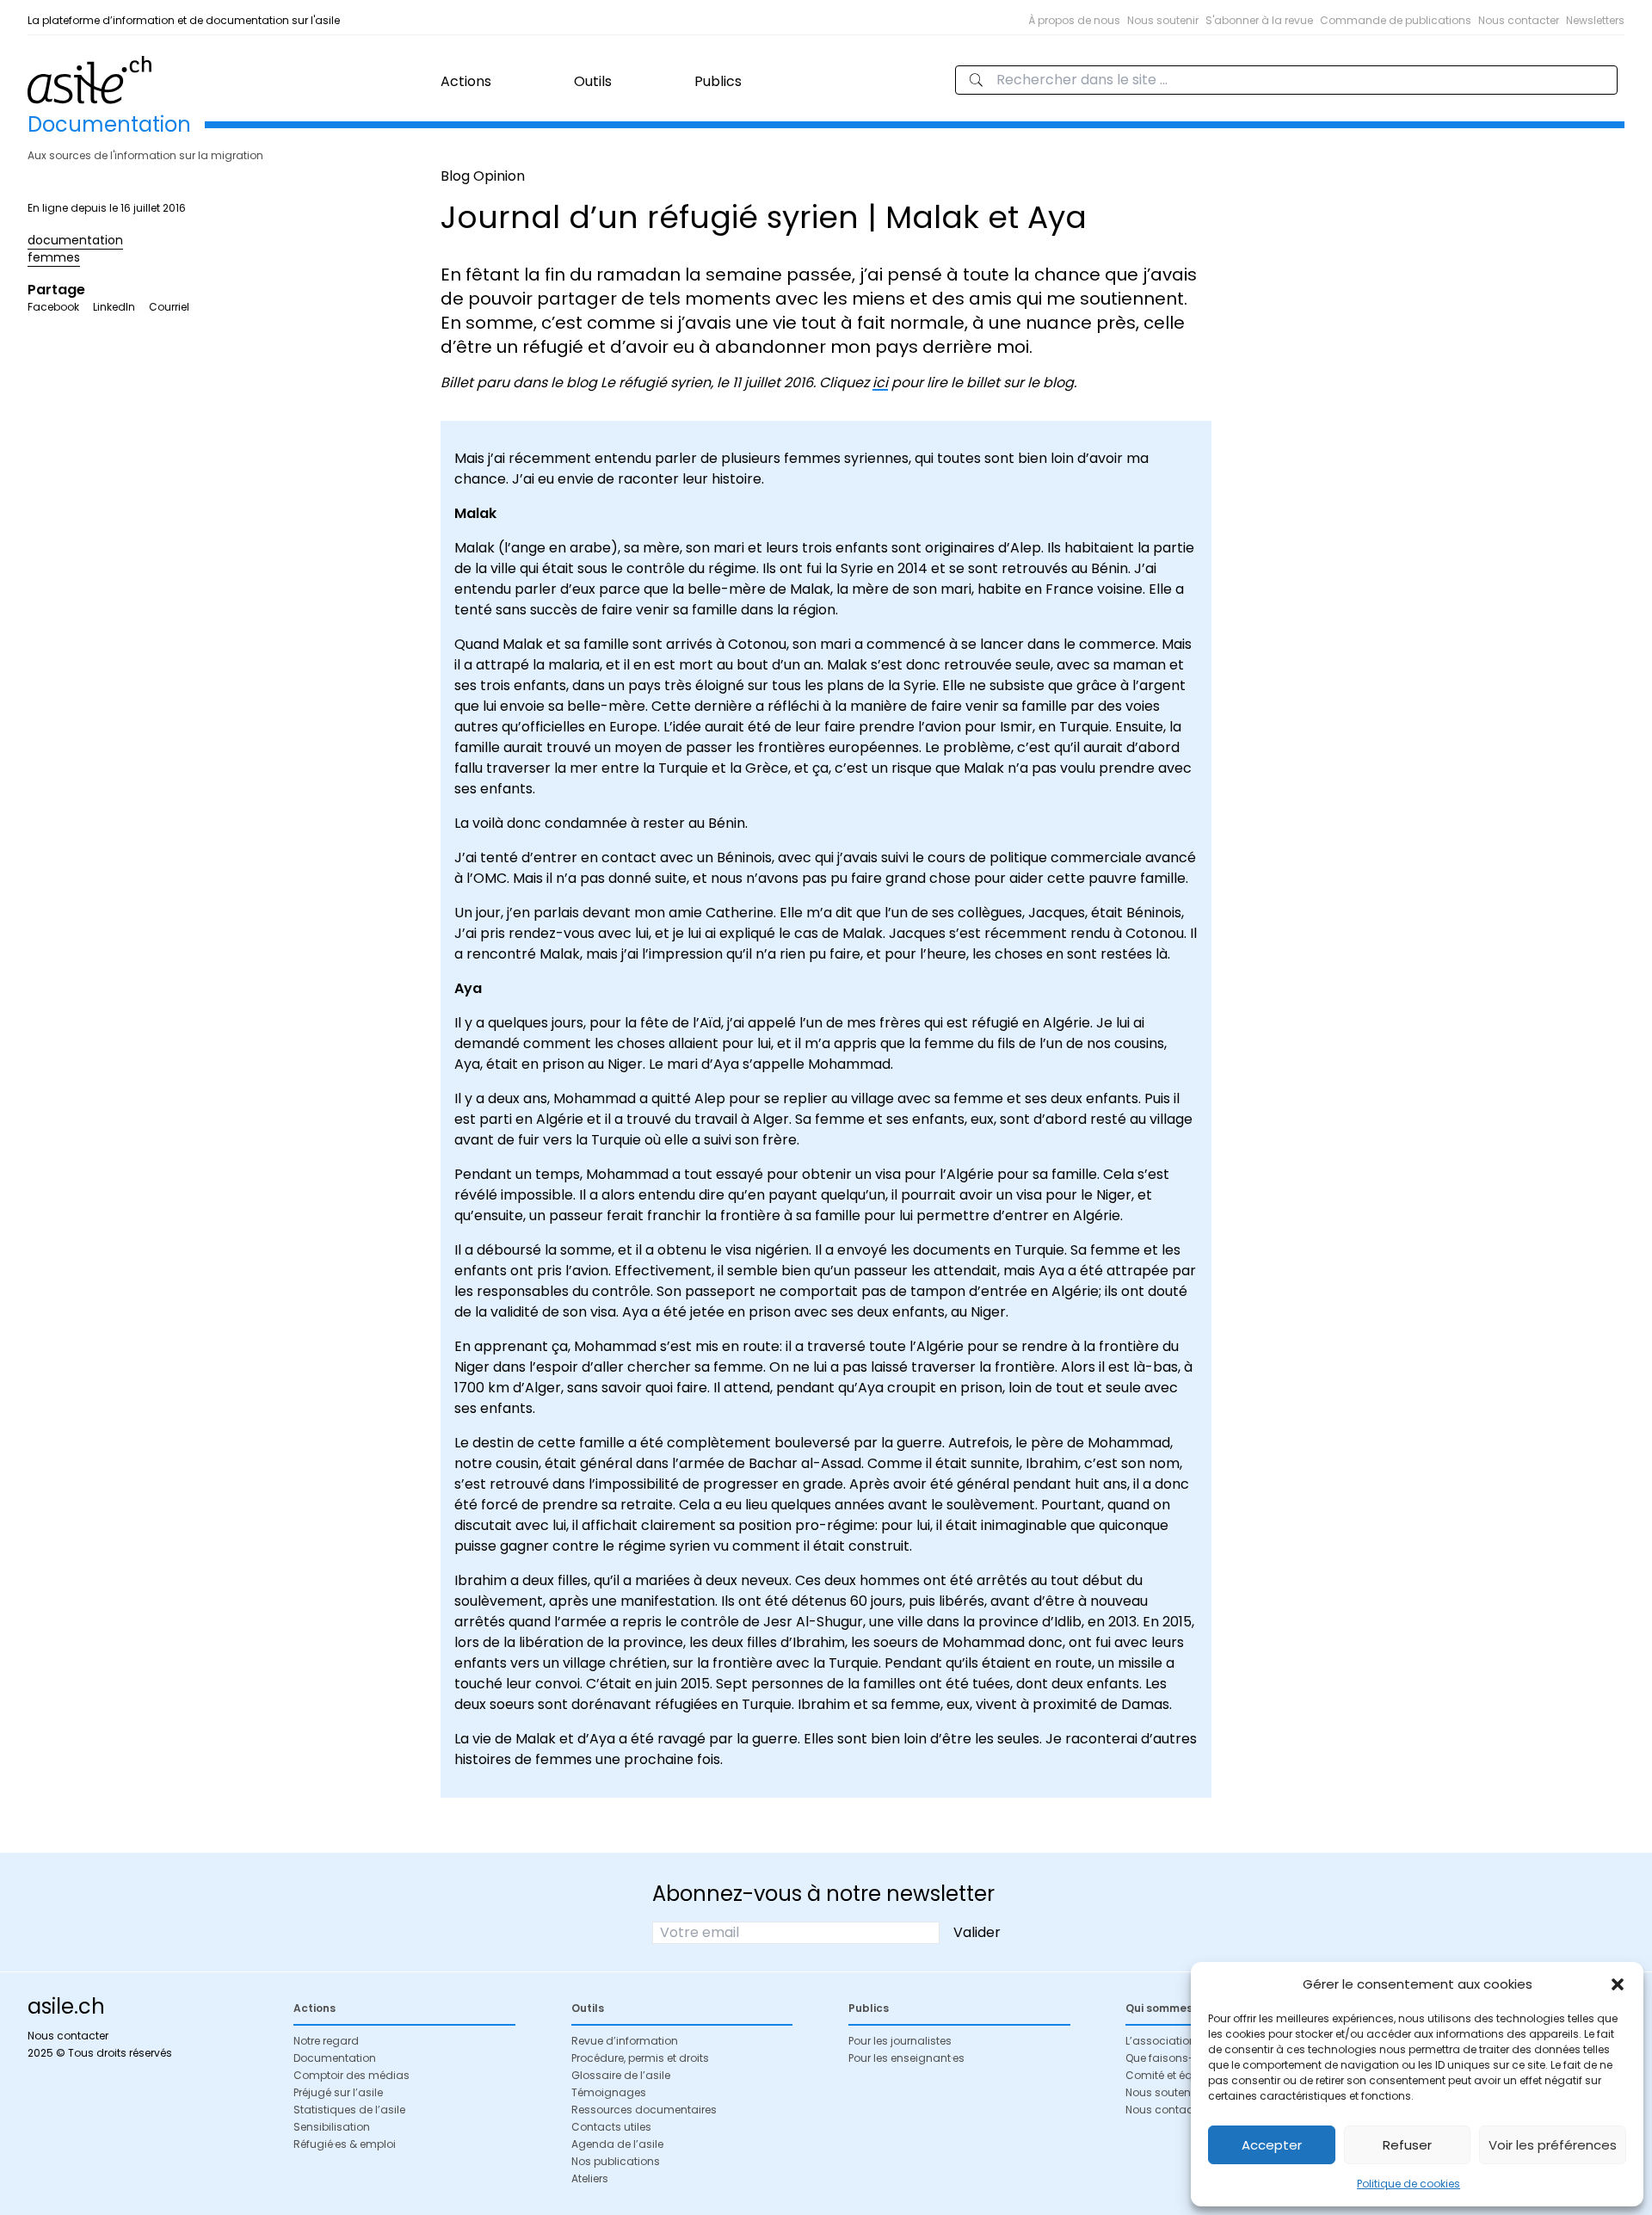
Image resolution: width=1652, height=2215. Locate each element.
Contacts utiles (611, 2127)
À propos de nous (1074, 20)
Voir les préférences (1553, 2145)
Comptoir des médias (351, 2075)
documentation (75, 240)
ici (880, 383)
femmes (54, 257)
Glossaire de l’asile (621, 2075)
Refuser (1407, 2145)
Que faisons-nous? (1176, 2058)
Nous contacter (1519, 20)
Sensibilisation (332, 2127)
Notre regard (326, 2041)
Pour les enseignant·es (906, 2058)
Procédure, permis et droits (640, 2058)
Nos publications (616, 2161)
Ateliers (590, 2178)
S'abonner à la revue (1259, 20)
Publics (718, 81)
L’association (1161, 2041)
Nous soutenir (1163, 20)
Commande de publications (1396, 20)
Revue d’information (625, 2041)
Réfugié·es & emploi (345, 2144)
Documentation (335, 2058)
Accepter (1272, 2145)
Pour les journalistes (900, 2041)
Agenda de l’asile (617, 2144)
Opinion (499, 176)
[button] (1618, 1984)
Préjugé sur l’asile (338, 2092)
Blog (455, 176)
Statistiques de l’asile (349, 2110)
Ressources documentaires (644, 2110)
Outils (593, 81)
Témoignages (609, 2092)
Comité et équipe (1170, 2075)
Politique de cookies (1409, 2184)
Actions (466, 81)
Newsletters (1595, 20)
